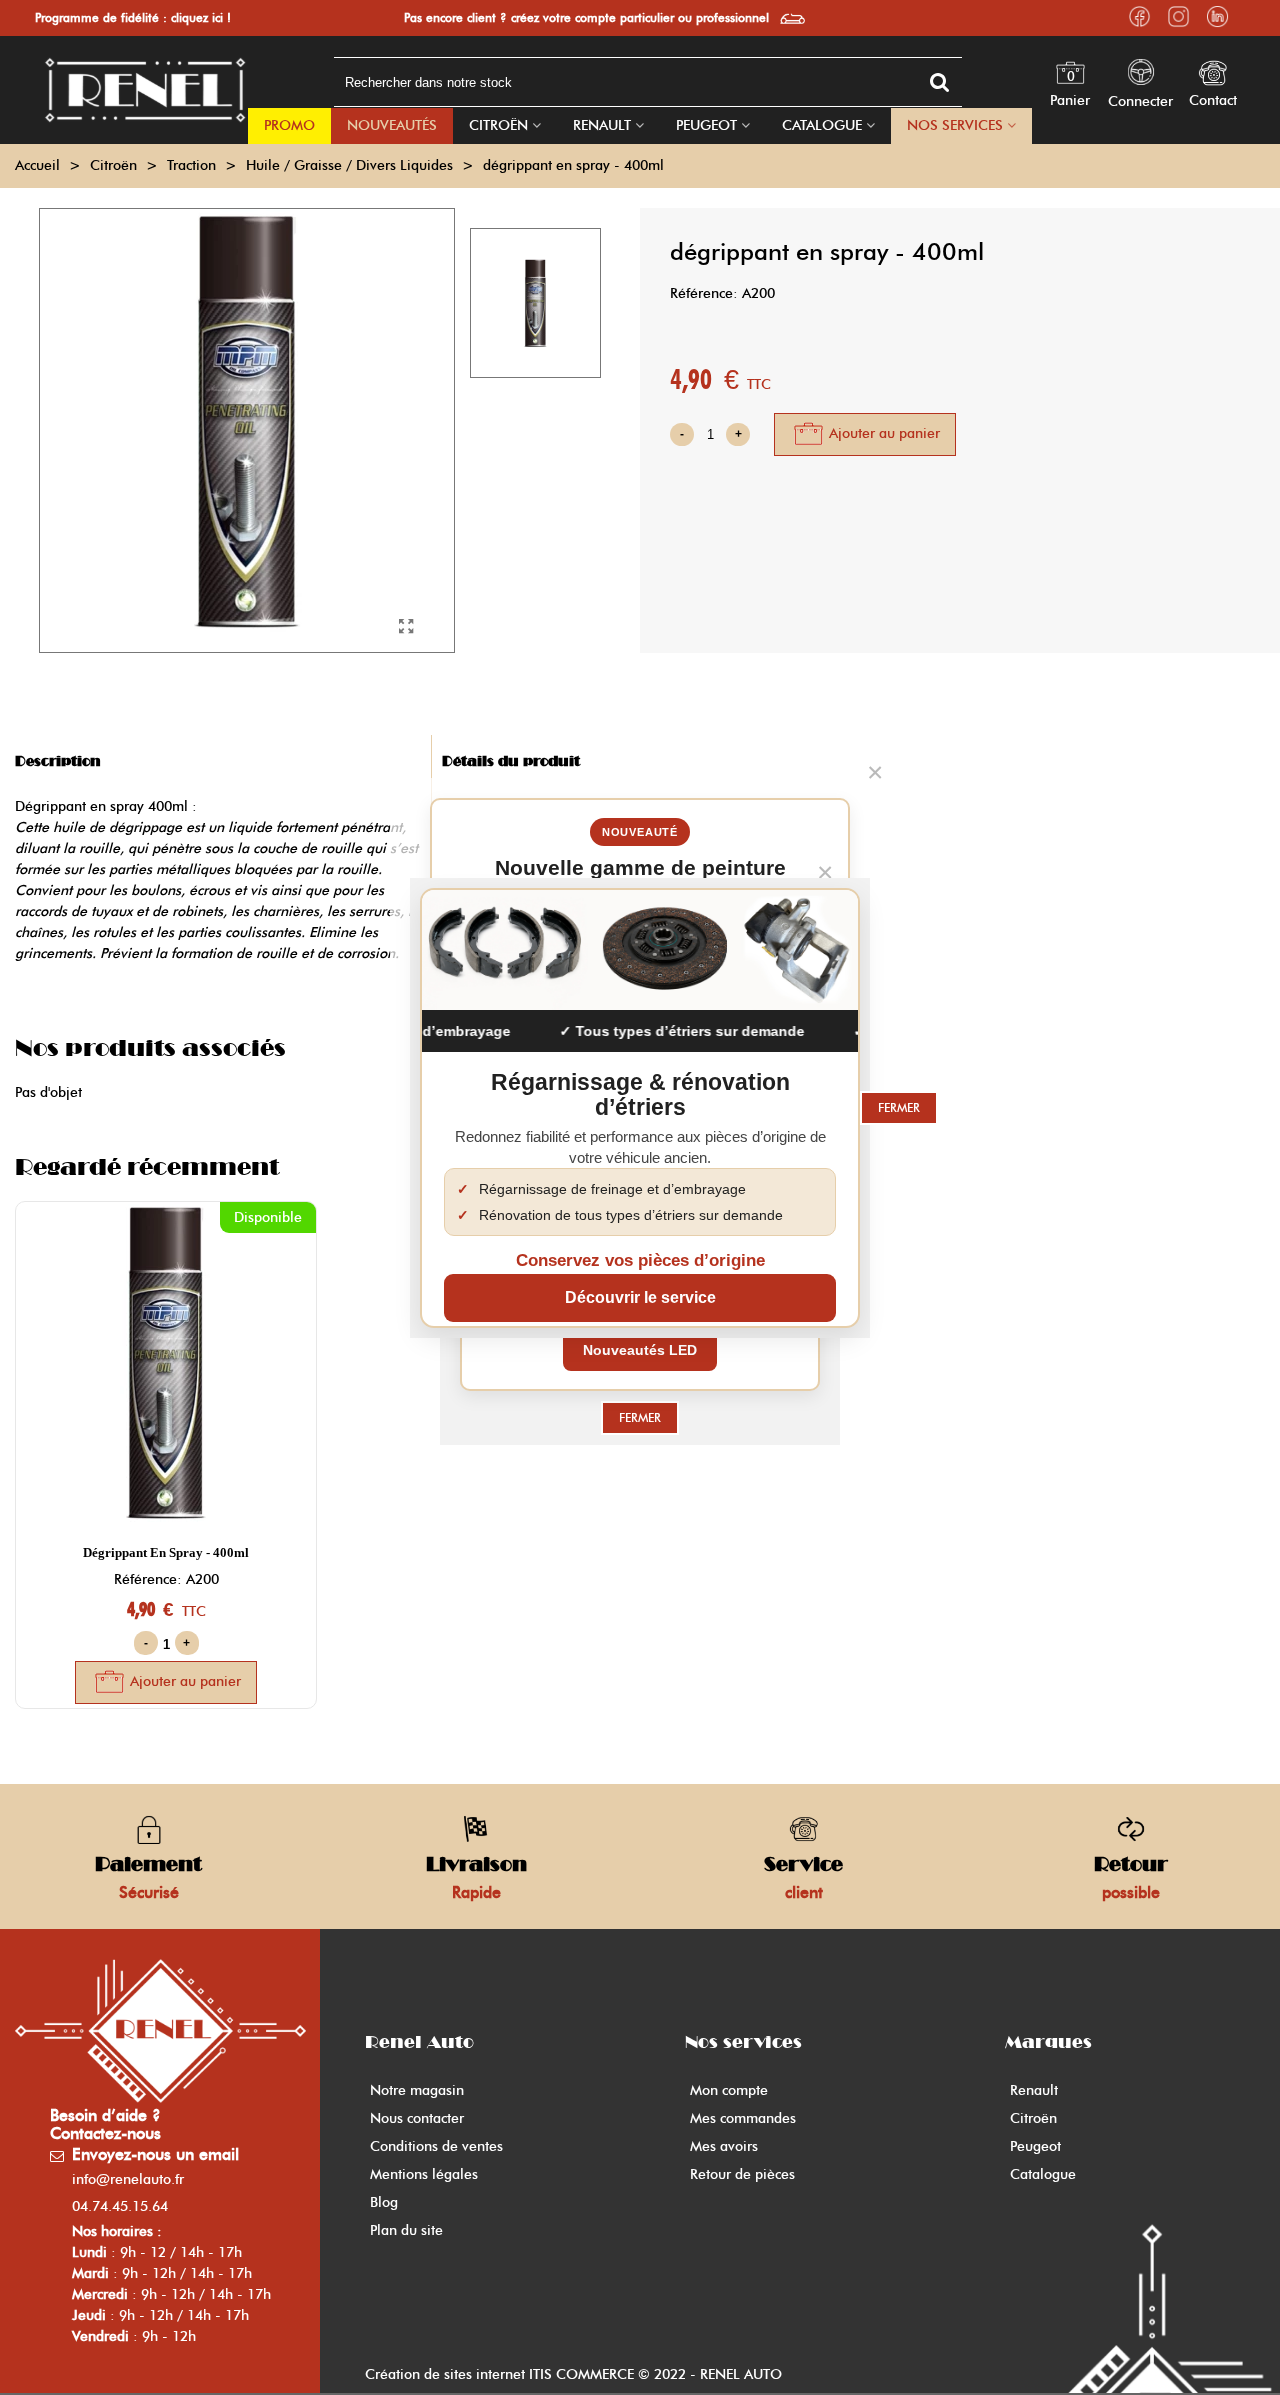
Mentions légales (424, 2174)
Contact (1213, 100)
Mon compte (729, 2090)
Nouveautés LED (640, 1350)
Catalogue (822, 125)
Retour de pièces (742, 2174)
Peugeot (706, 125)
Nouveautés (392, 125)
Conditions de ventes (436, 2146)
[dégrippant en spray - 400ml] (407, 627)
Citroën (498, 125)
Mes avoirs (724, 2146)
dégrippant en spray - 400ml (166, 1552)
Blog (384, 2202)
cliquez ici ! (201, 17)
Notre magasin (417, 2090)
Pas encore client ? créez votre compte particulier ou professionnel (586, 17)
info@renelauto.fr (128, 2179)
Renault (602, 125)
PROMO (289, 125)
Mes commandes (743, 2118)
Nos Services (955, 125)
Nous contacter (417, 2118)
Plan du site (406, 2230)
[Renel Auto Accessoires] (145, 90)
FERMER (640, 1417)
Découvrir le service (640, 1297)
